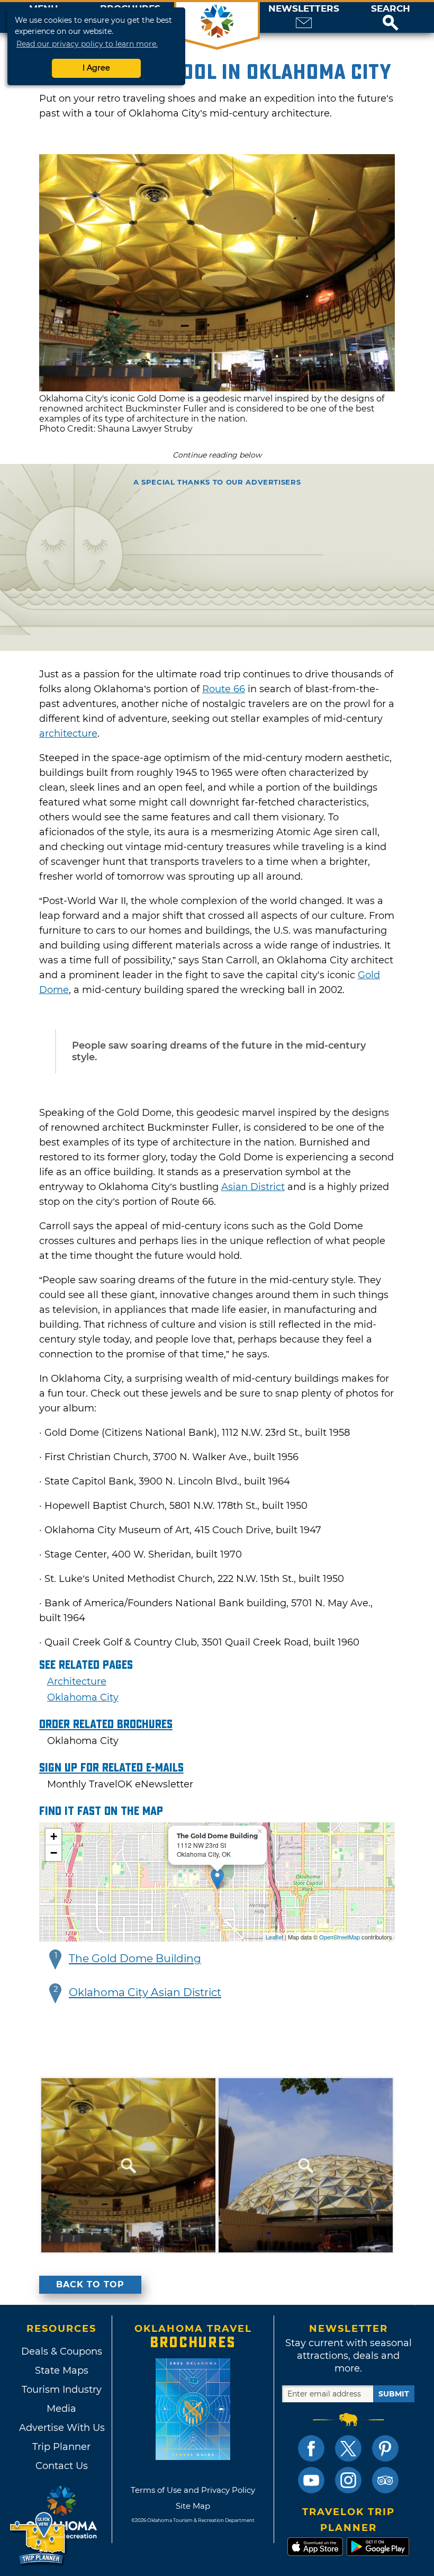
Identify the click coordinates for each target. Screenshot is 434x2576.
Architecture (77, 1681)
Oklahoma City (83, 1697)
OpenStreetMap (340, 1937)
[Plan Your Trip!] (38, 2539)
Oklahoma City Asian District (145, 1992)
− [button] (54, 1853)
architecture (68, 734)
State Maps (62, 2371)
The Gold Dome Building (135, 1958)
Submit (394, 2394)
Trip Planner (61, 2447)
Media (61, 2409)
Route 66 (224, 689)
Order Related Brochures (106, 1724)
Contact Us (62, 2466)
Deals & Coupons (62, 2351)
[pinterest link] (385, 2448)
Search (391, 9)
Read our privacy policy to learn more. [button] (87, 44)
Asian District (253, 1187)
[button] (391, 17)
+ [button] (54, 1836)
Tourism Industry (62, 2390)
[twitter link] (348, 2448)
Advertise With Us (61, 2428)
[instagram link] (348, 2480)
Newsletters (304, 9)
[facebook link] (311, 2448)
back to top (90, 2284)
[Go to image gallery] (217, 388)
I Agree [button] (96, 68)
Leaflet (274, 1937)
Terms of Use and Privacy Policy (193, 2490)
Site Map (193, 2506)
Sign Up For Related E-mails (111, 1768)
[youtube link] (311, 2480)
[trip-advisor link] (385, 2480)
